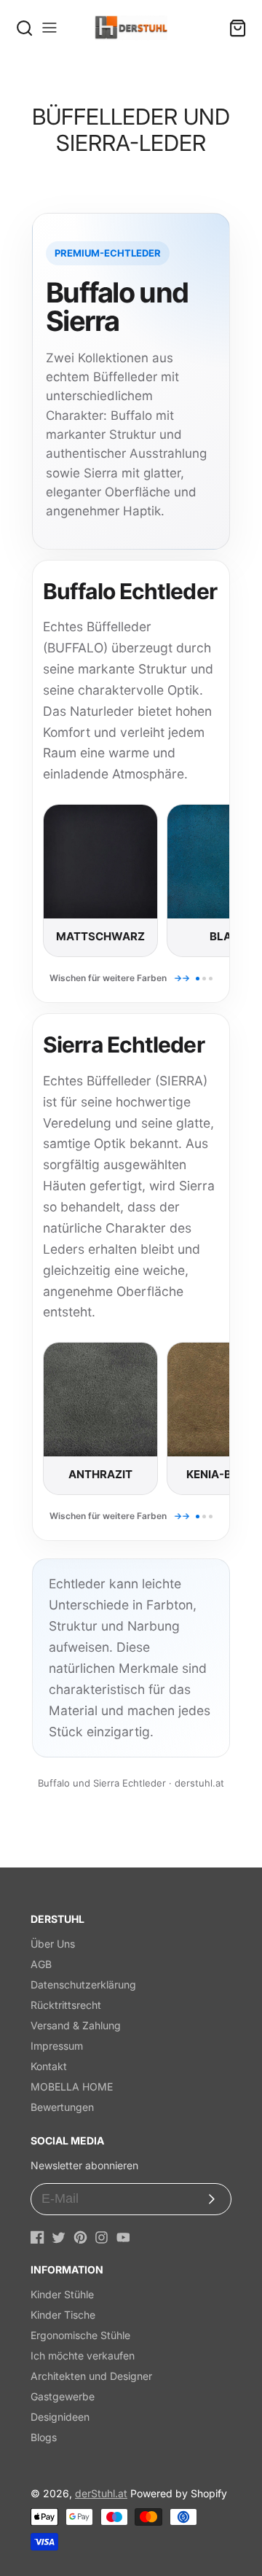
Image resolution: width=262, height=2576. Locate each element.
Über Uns (53, 1944)
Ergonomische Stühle (80, 2335)
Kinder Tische (63, 2315)
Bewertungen (62, 2107)
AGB (41, 1964)
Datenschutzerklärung (83, 1984)
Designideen (60, 2417)
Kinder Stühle (62, 2294)
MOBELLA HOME (72, 2087)
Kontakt (49, 2066)
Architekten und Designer (91, 2376)
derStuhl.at (101, 2493)
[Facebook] (37, 2237)
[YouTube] (123, 2237)
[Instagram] (102, 2237)
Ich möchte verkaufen (83, 2356)
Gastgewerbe (63, 2396)
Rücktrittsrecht (66, 2005)
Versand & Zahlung (76, 2025)
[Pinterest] (80, 2237)
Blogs (44, 2437)
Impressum (57, 2046)
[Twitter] (59, 2237)
